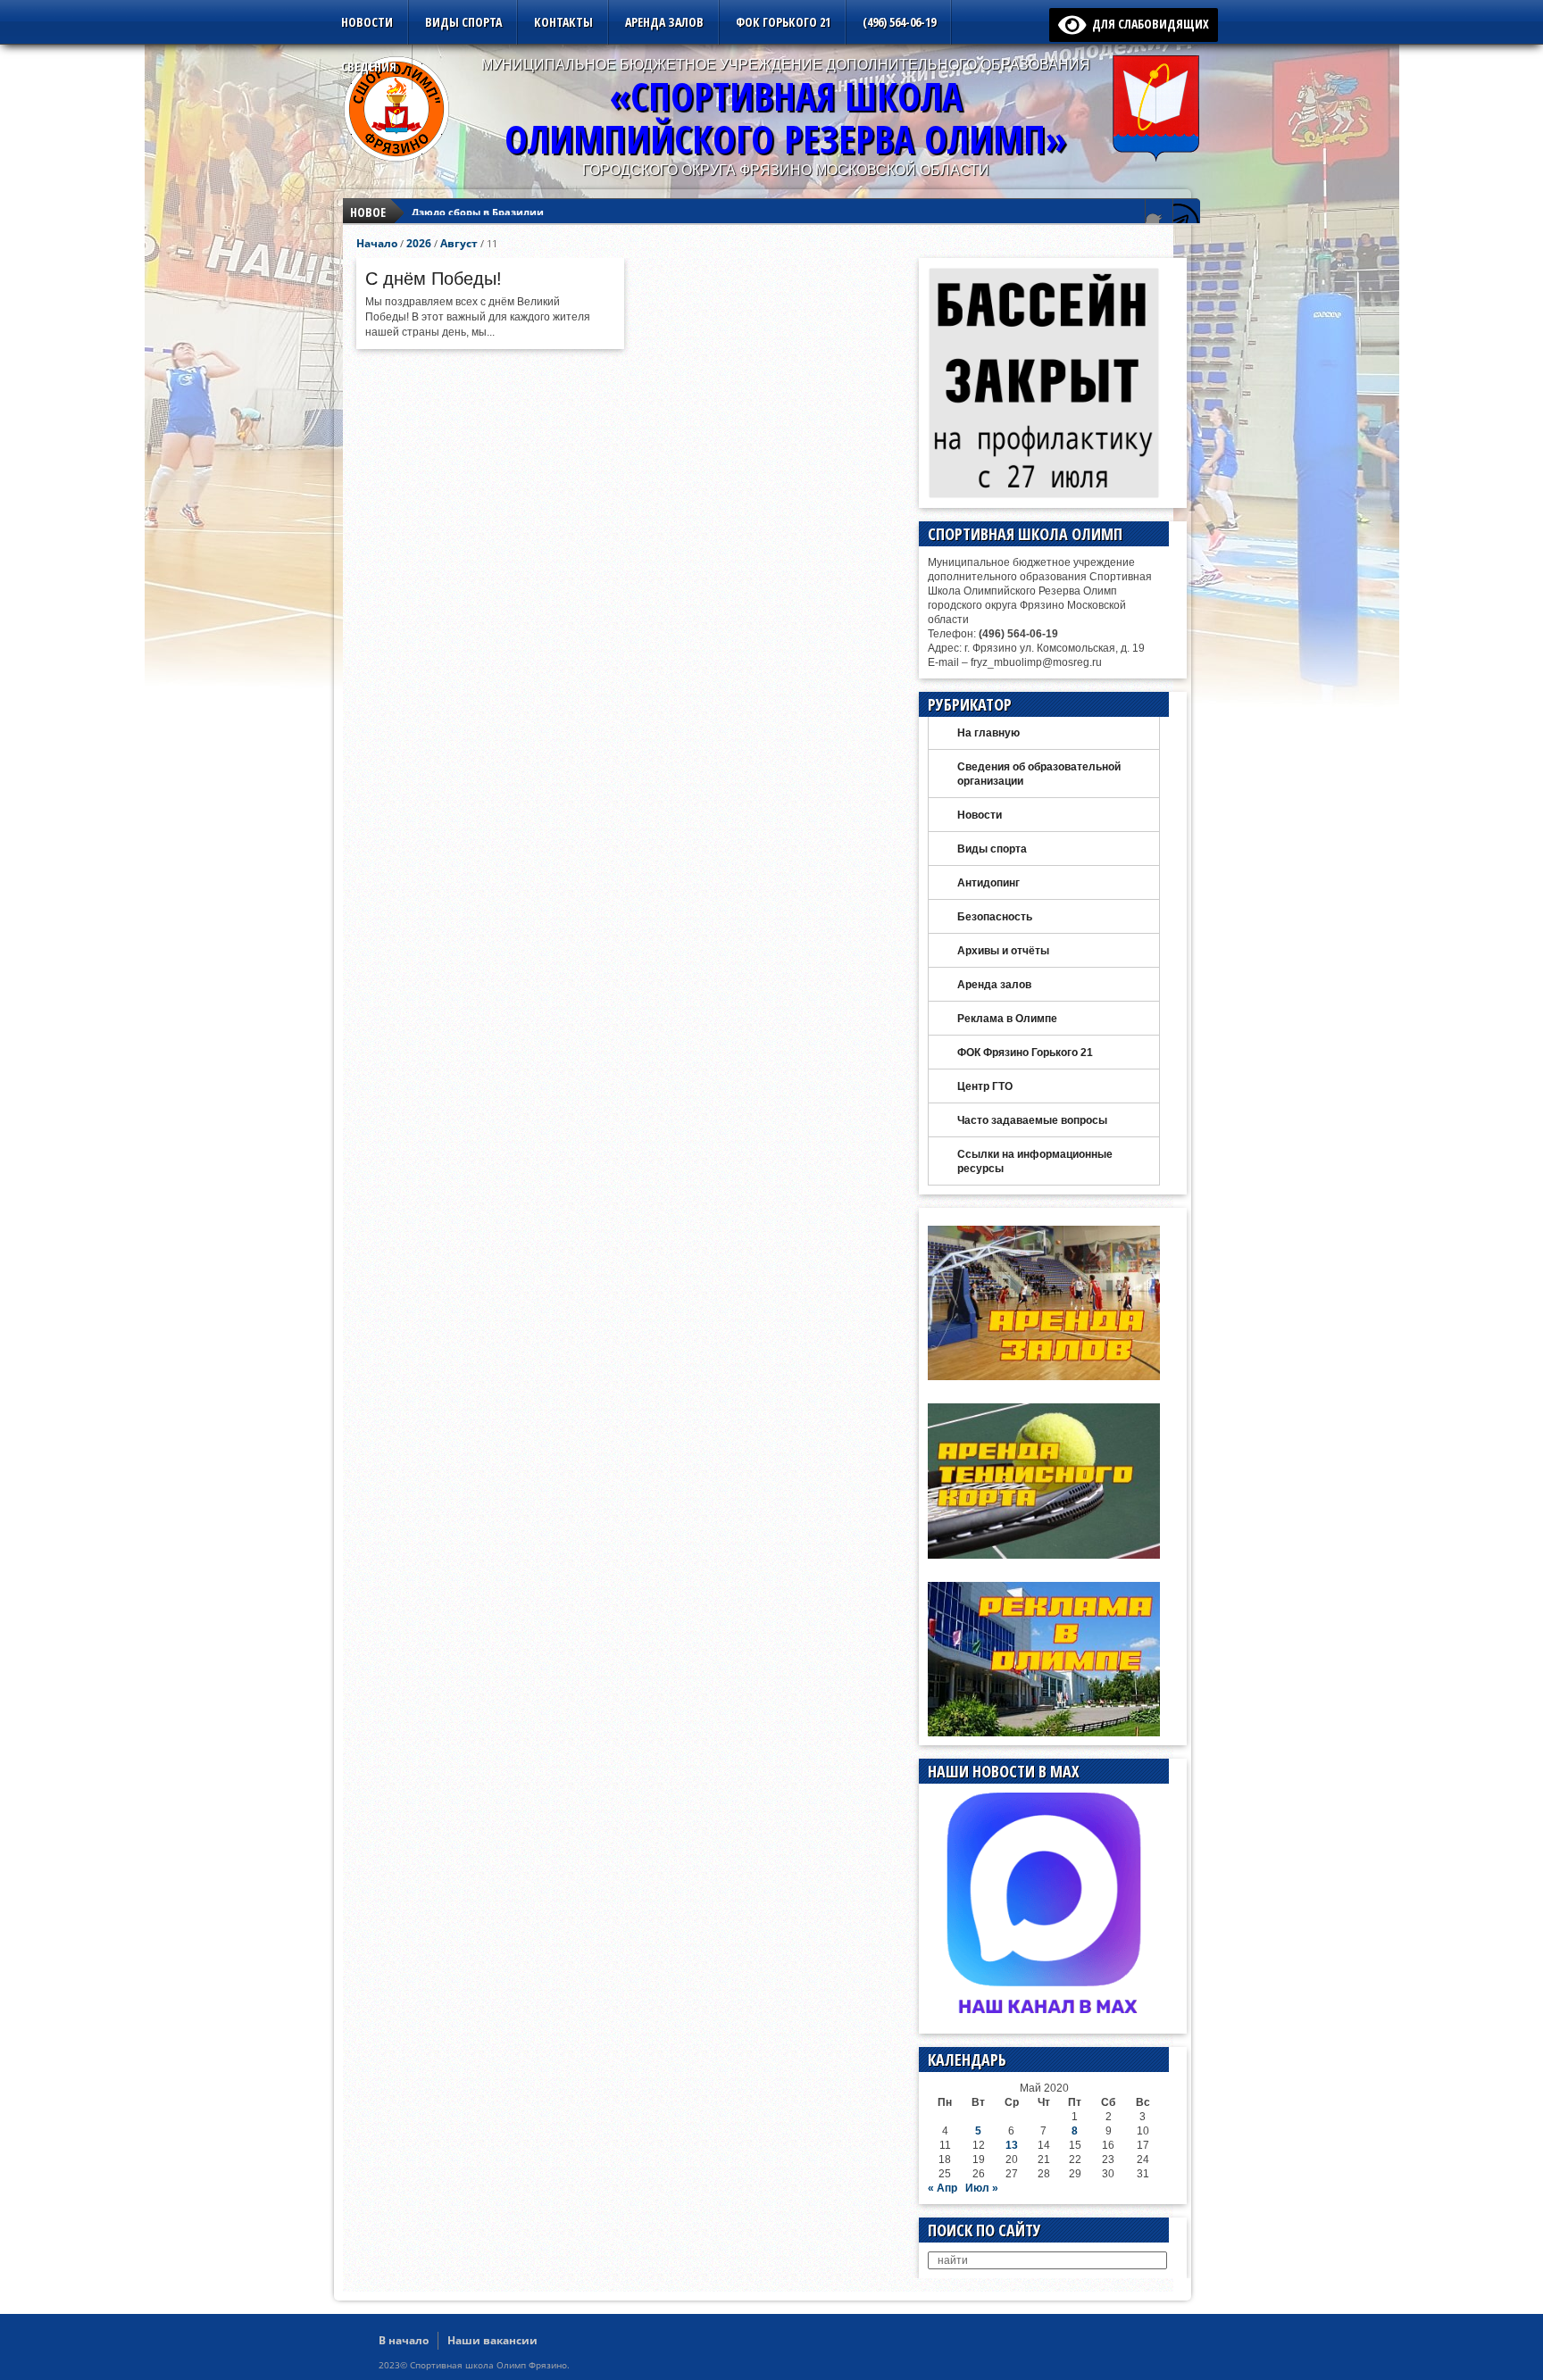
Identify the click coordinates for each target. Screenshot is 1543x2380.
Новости (367, 22)
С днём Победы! (434, 279)
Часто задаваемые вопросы (1032, 1120)
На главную (988, 733)
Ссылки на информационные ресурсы (1035, 1161)
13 (1012, 2145)
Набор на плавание (462, 206)
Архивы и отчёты (1003, 951)
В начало (404, 2340)
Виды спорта (463, 22)
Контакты (563, 22)
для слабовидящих (1147, 24)
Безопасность (995, 917)
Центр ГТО (985, 1086)
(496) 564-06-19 (899, 22)
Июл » (982, 2188)
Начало (377, 243)
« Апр (942, 2188)
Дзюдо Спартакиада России (484, 222)
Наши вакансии (492, 2340)
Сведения (369, 67)
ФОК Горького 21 (783, 22)
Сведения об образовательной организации (1039, 774)
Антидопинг (988, 883)
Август (459, 243)
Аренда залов (664, 22)
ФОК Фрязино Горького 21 (1025, 1053)
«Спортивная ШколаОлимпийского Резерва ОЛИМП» (786, 117)
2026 (419, 243)
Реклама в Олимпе (1007, 1019)
